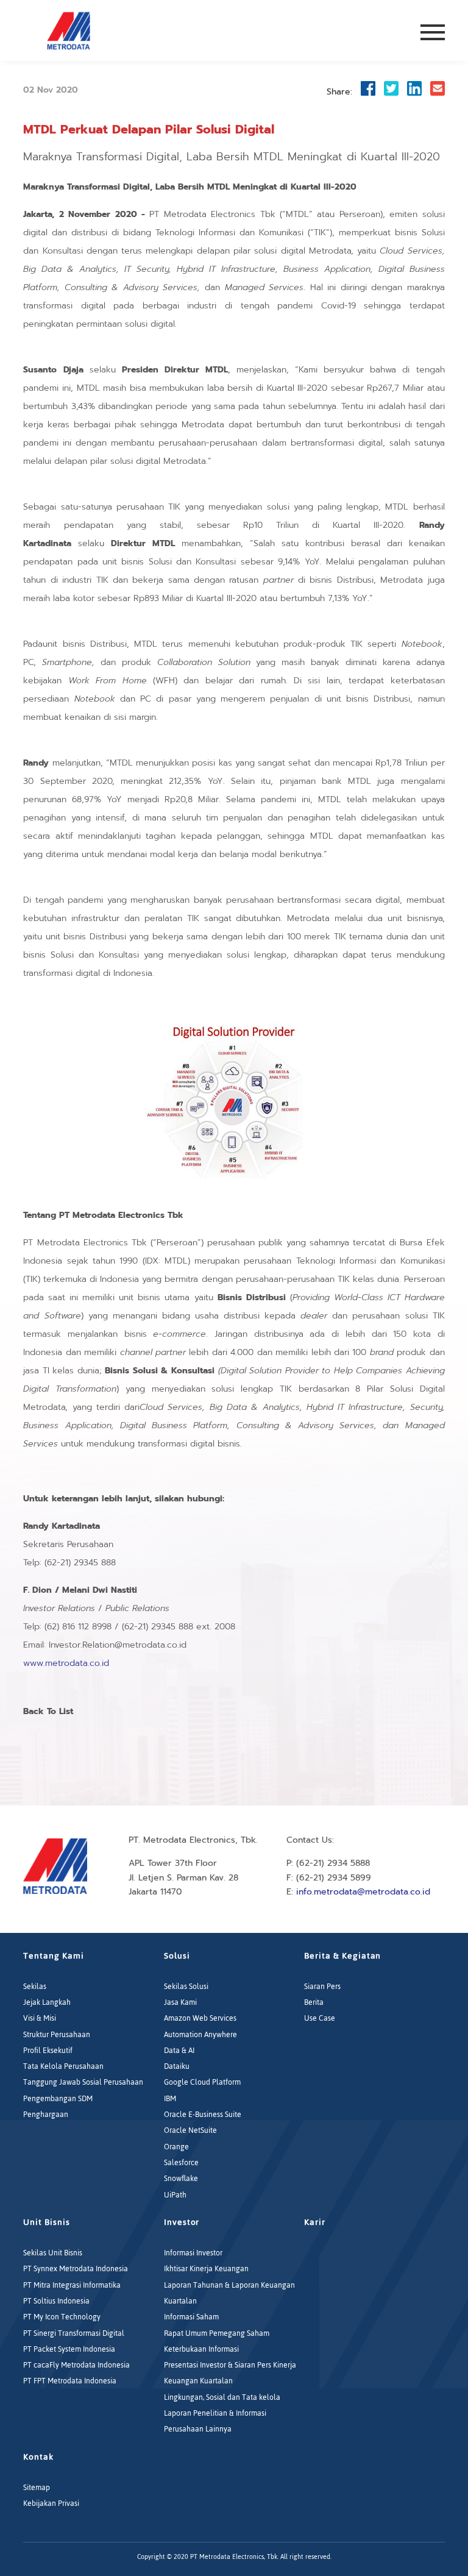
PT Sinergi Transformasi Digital (74, 2333)
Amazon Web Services (200, 2018)
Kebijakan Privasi (51, 2503)
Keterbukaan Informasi (201, 2349)
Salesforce (181, 2163)
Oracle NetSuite (190, 2130)
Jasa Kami (180, 2002)
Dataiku (177, 2066)
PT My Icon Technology (62, 2317)
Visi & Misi (40, 2018)
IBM (170, 2099)
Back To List (48, 1711)
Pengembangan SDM (58, 2099)
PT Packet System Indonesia (69, 2349)
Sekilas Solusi (186, 1987)
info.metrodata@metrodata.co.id (363, 1892)
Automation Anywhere (200, 2035)
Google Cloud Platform (202, 2082)
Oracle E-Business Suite (203, 2115)
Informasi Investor (193, 2253)
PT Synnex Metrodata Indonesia (76, 2269)
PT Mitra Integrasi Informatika (72, 2285)
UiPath (175, 2195)
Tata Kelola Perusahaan (63, 2066)
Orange (176, 2147)
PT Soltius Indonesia (56, 2301)
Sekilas (35, 1987)
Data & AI (179, 2051)
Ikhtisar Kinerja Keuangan (206, 2269)
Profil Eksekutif (48, 2051)
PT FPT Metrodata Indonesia (70, 2381)
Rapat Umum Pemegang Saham (217, 2333)
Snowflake (181, 2179)
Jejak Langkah (47, 2002)
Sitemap (37, 2488)
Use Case (320, 2018)
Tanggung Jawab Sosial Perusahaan (83, 2082)
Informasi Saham (191, 2317)
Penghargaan (46, 2115)
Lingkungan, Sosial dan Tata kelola (222, 2397)
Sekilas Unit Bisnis (53, 2253)
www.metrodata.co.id (66, 1663)
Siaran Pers (322, 1987)
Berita (314, 2002)
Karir (315, 2222)
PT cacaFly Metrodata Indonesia (76, 2365)
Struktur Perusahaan (57, 2035)
